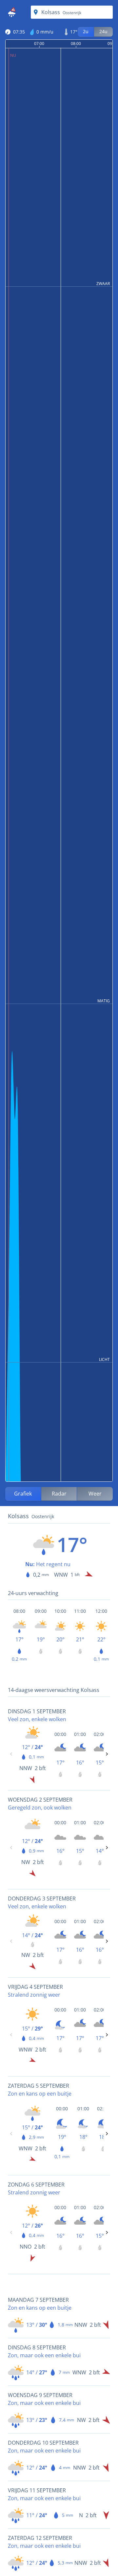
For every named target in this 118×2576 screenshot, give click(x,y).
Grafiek (23, 1494)
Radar (59, 1494)
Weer (95, 1494)
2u (86, 31)
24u (103, 31)
